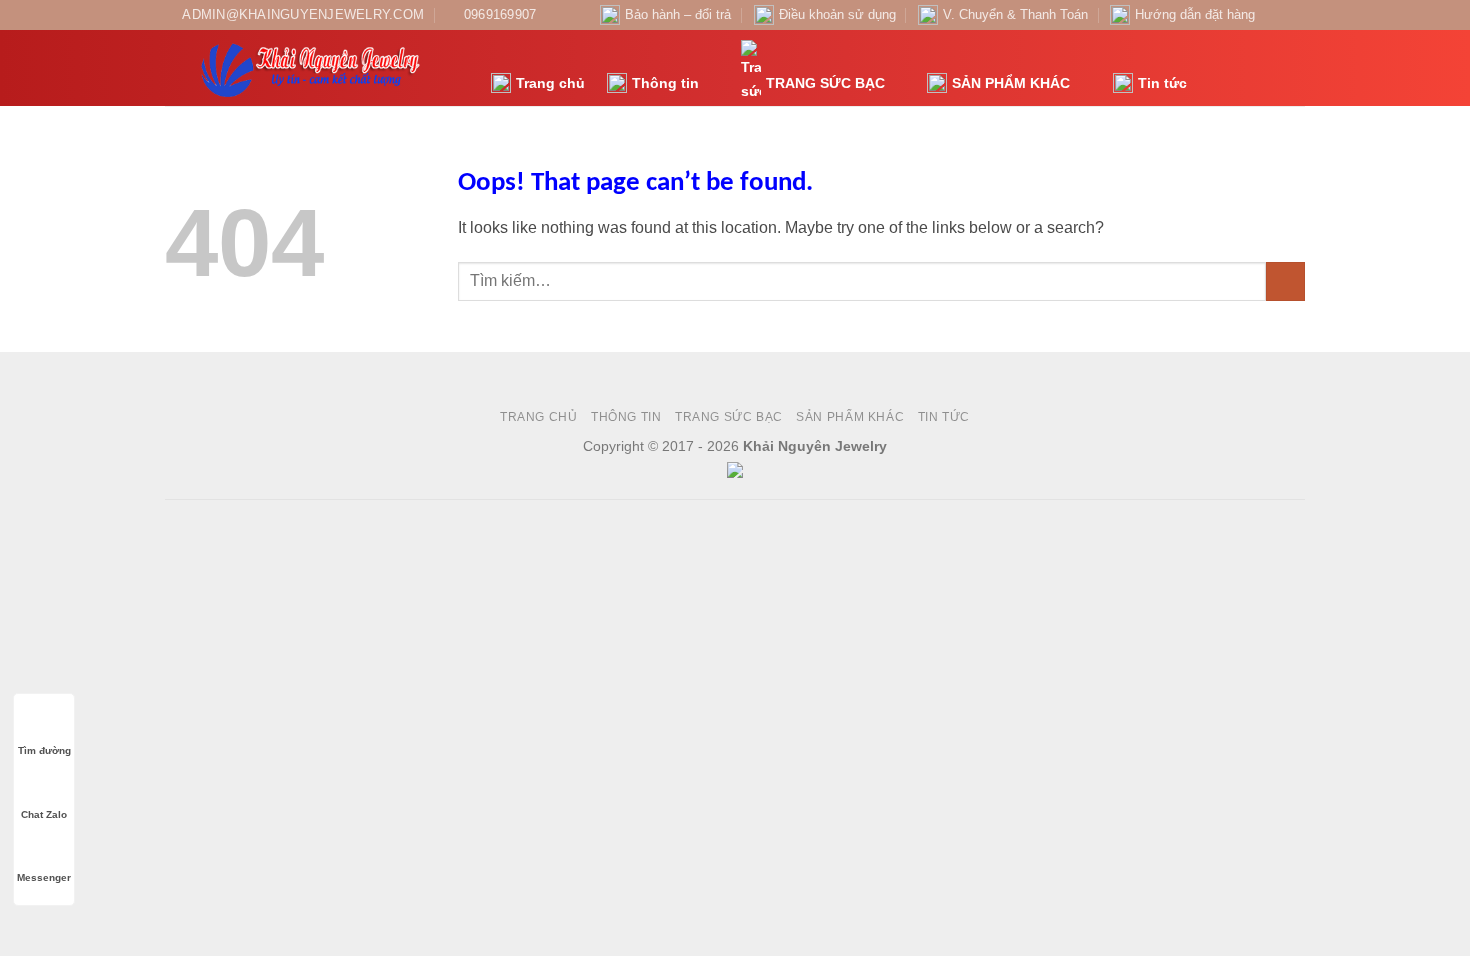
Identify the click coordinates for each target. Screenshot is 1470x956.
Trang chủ (550, 83)
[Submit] (1285, 281)
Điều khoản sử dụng (837, 14)
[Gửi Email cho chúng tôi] (1295, 15)
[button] (1213, 68)
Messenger (44, 877)
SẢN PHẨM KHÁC (1011, 83)
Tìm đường (44, 750)
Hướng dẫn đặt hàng (1195, 14)
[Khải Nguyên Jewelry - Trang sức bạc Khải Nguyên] (313, 68)
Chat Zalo (44, 814)
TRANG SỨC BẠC (825, 83)
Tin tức (1162, 83)
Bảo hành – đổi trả (678, 14)
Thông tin (665, 83)
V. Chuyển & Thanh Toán (1015, 14)
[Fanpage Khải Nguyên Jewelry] (1276, 15)
